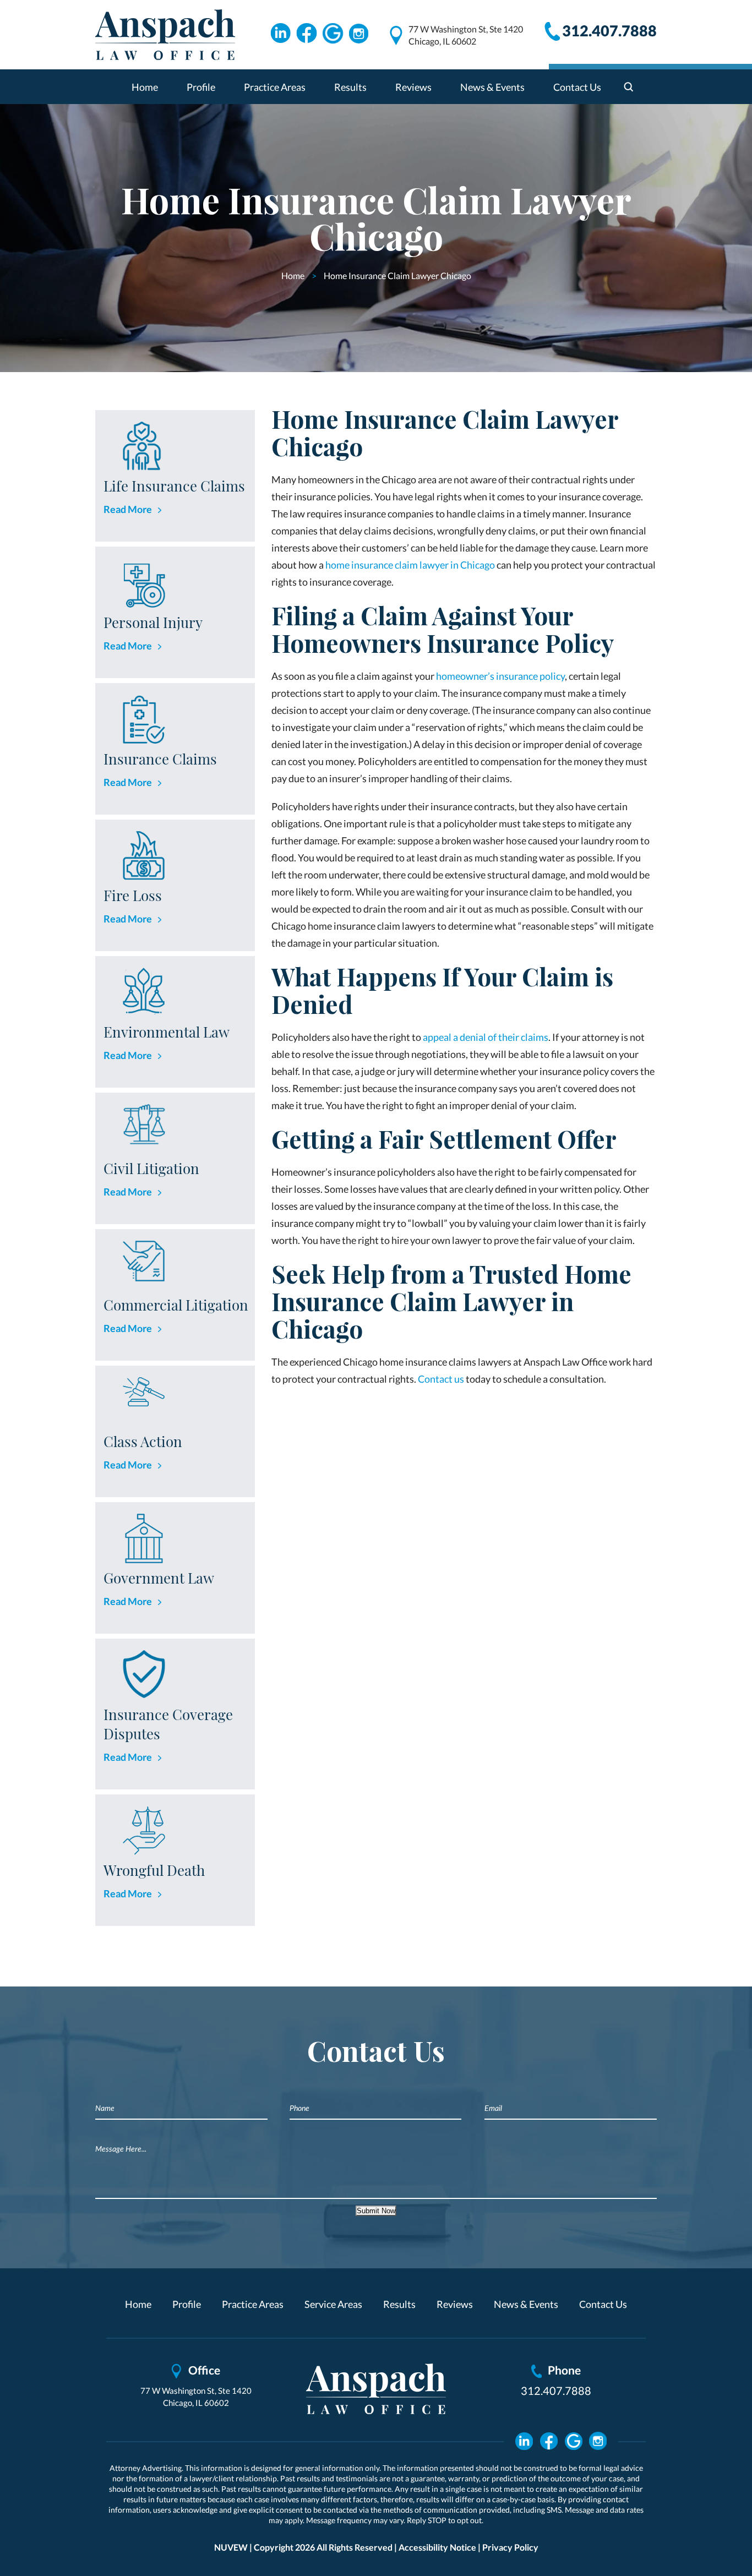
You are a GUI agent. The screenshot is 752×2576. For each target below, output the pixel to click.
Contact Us (577, 87)
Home (145, 87)
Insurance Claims (160, 759)
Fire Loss (133, 895)
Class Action (143, 1441)
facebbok (549, 2441)
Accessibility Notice (437, 2547)
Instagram (359, 34)
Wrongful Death (154, 1870)
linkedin (524, 2441)
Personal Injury (153, 622)
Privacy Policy (510, 2547)
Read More (128, 509)
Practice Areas (275, 87)
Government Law (159, 1578)
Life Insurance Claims (174, 486)
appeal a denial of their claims (485, 1037)
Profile (201, 87)
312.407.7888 (609, 31)
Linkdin (280, 34)
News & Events (492, 87)
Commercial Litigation (176, 1305)
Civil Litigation (151, 1168)
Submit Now (376, 2211)
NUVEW (231, 2547)
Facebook (307, 34)
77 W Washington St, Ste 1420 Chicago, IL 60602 (466, 35)
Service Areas (333, 2304)
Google (333, 34)
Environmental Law (167, 1032)
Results (350, 87)
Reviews (413, 87)
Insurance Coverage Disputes (168, 1724)
